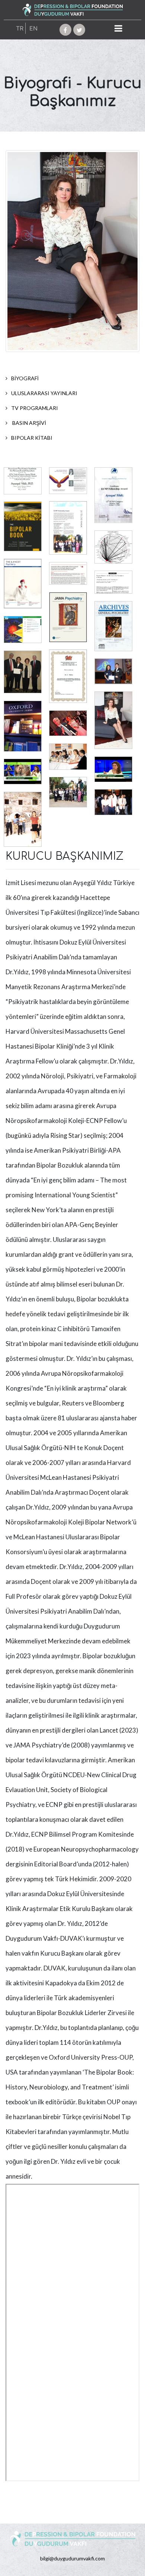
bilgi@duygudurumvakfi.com (72, 2558)
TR (20, 28)
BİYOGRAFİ (25, 378)
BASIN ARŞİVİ (29, 423)
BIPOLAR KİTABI (32, 438)
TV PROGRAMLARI (35, 408)
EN (33, 28)
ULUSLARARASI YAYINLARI (44, 393)
